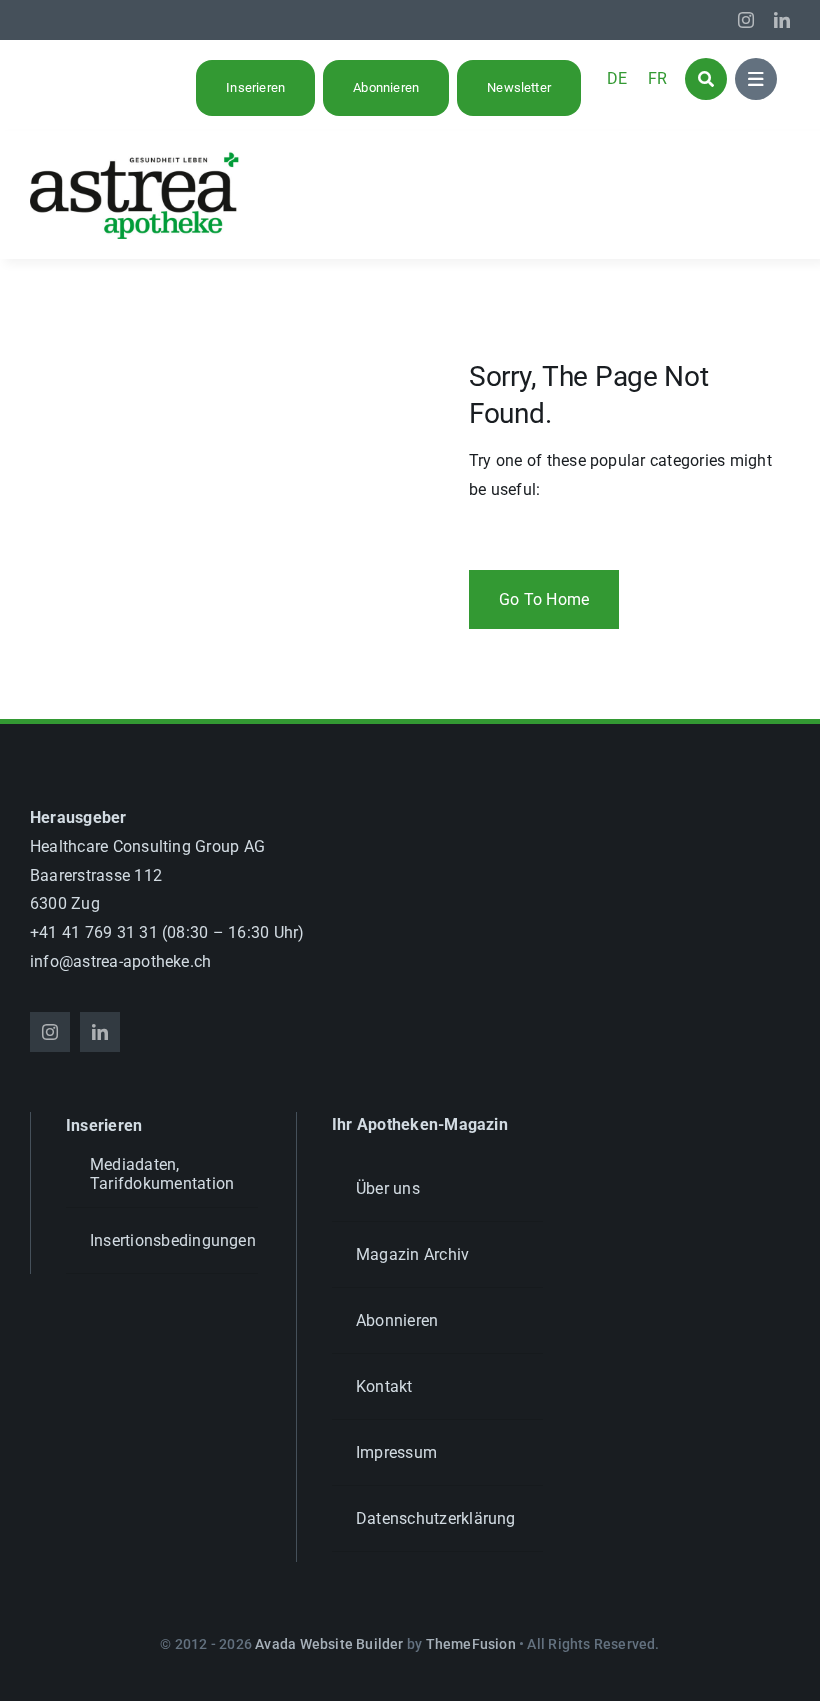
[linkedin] (782, 20)
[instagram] (746, 20)
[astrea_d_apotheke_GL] (135, 158)
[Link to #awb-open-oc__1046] (706, 79)
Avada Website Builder (329, 1644)
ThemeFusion (471, 1644)
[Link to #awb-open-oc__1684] (756, 79)
